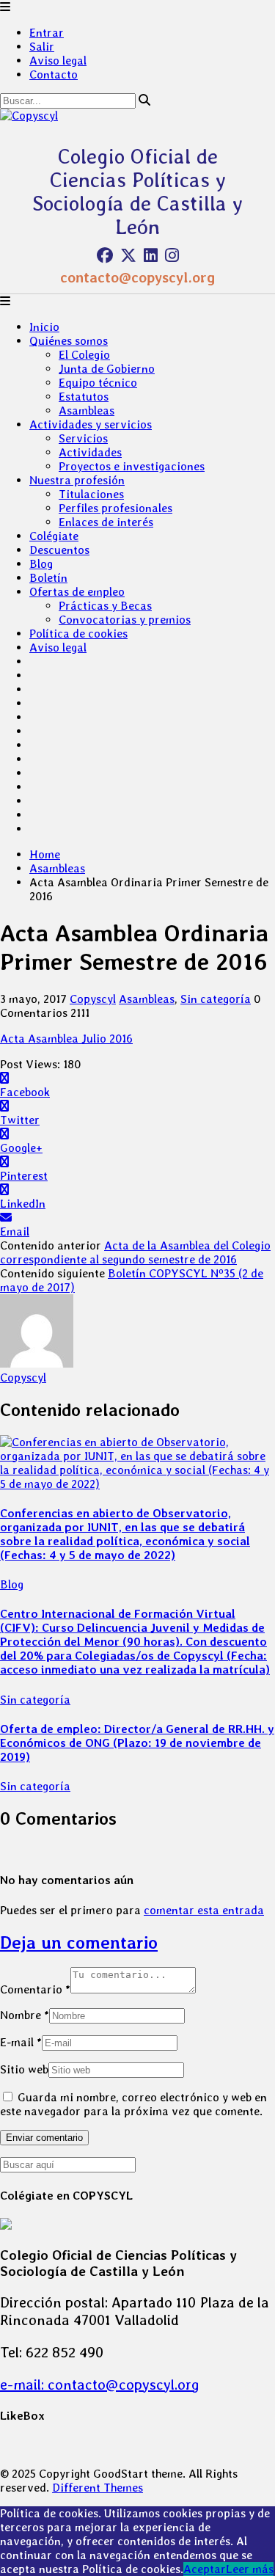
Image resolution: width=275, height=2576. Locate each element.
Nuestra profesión (77, 480)
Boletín (48, 578)
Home (45, 854)
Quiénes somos (69, 341)
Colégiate (54, 536)
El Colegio (84, 355)
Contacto (54, 74)
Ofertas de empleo (77, 592)
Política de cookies (78, 634)
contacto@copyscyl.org (137, 277)
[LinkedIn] (151, 255)
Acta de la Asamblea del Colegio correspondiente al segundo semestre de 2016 (135, 1252)
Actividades (90, 452)
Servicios (83, 438)
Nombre (25, 2015)
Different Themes (98, 2488)
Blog (41, 564)
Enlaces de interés (106, 522)
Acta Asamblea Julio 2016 (66, 1039)
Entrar (47, 33)
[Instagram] (172, 255)
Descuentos (59, 550)
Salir (42, 47)
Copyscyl (93, 999)
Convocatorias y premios (125, 620)
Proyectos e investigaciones (132, 466)
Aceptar (205, 2569)
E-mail (21, 2042)
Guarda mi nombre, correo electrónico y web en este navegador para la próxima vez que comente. (133, 2104)
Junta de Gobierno (107, 369)
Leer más (250, 2569)
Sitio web (24, 2069)
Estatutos (84, 397)
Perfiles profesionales (115, 508)
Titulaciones (91, 494)
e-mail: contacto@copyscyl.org (100, 2385)
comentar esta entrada (204, 1910)
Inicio (44, 327)
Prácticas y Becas (105, 606)
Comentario (35, 1989)
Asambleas (87, 411)
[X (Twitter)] (128, 255)
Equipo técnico (98, 383)
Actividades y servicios (91, 424)
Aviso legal (58, 61)
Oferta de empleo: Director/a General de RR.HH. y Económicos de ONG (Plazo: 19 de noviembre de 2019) (137, 1743)
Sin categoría (216, 999)
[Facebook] (105, 255)
